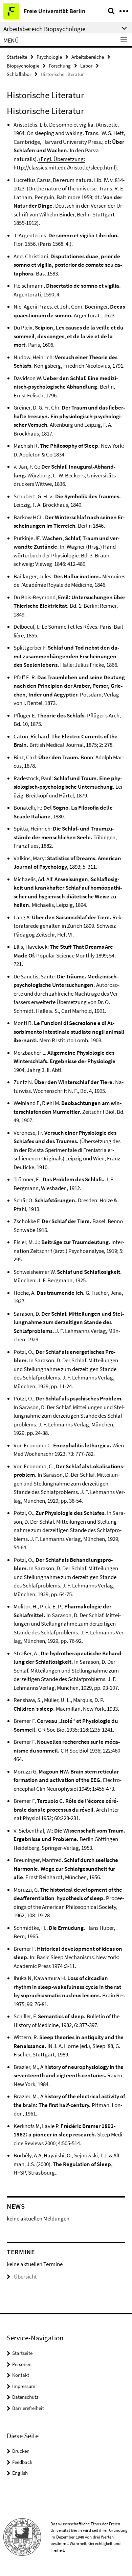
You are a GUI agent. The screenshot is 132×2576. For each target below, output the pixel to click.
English (20, 2473)
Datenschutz (25, 2397)
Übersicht (25, 2277)
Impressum (24, 2386)
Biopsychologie (23, 66)
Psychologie (49, 57)
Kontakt (21, 2375)
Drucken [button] (21, 2451)
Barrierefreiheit (28, 2408)
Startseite (17, 57)
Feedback (22, 2462)
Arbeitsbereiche (88, 57)
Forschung (60, 66)
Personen (22, 2364)
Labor (86, 66)
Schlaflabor (19, 74)
